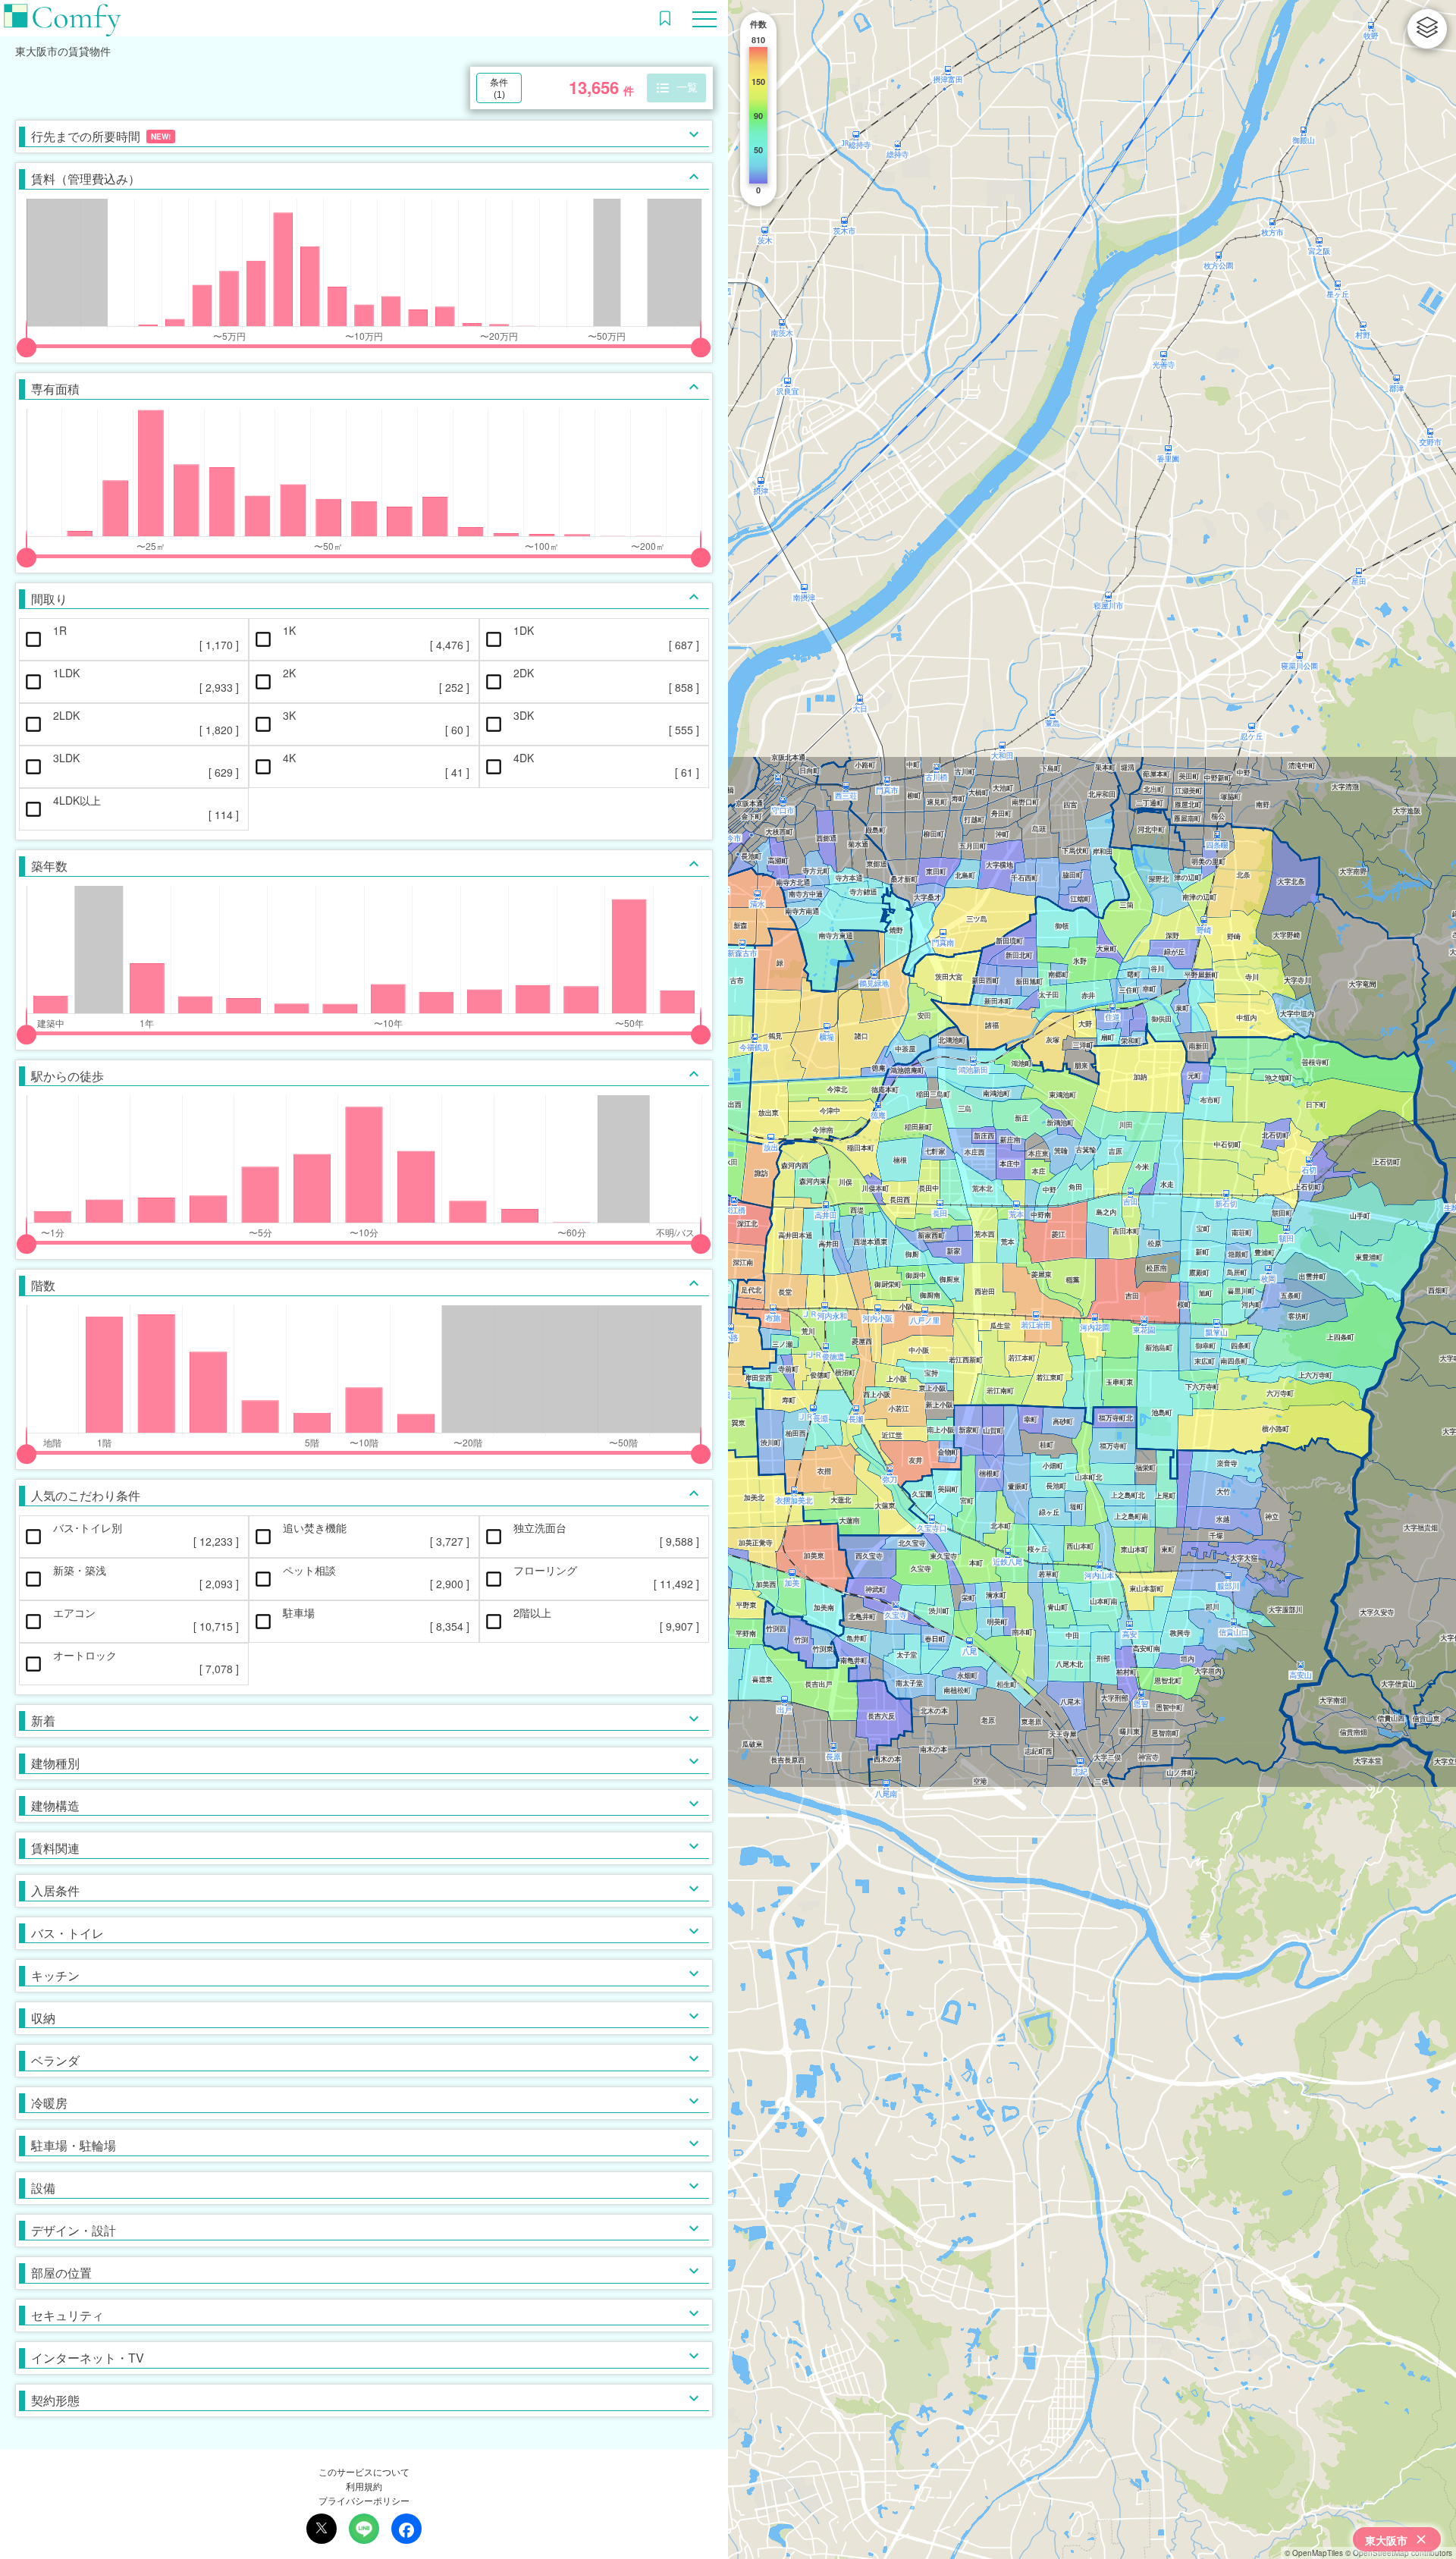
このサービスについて (364, 2471)
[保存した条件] (665, 18)
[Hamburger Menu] (704, 17)
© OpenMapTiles (1314, 2553)
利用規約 (364, 2486)
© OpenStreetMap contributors (1399, 2553)
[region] (1092, 1279)
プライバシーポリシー (364, 2500)
